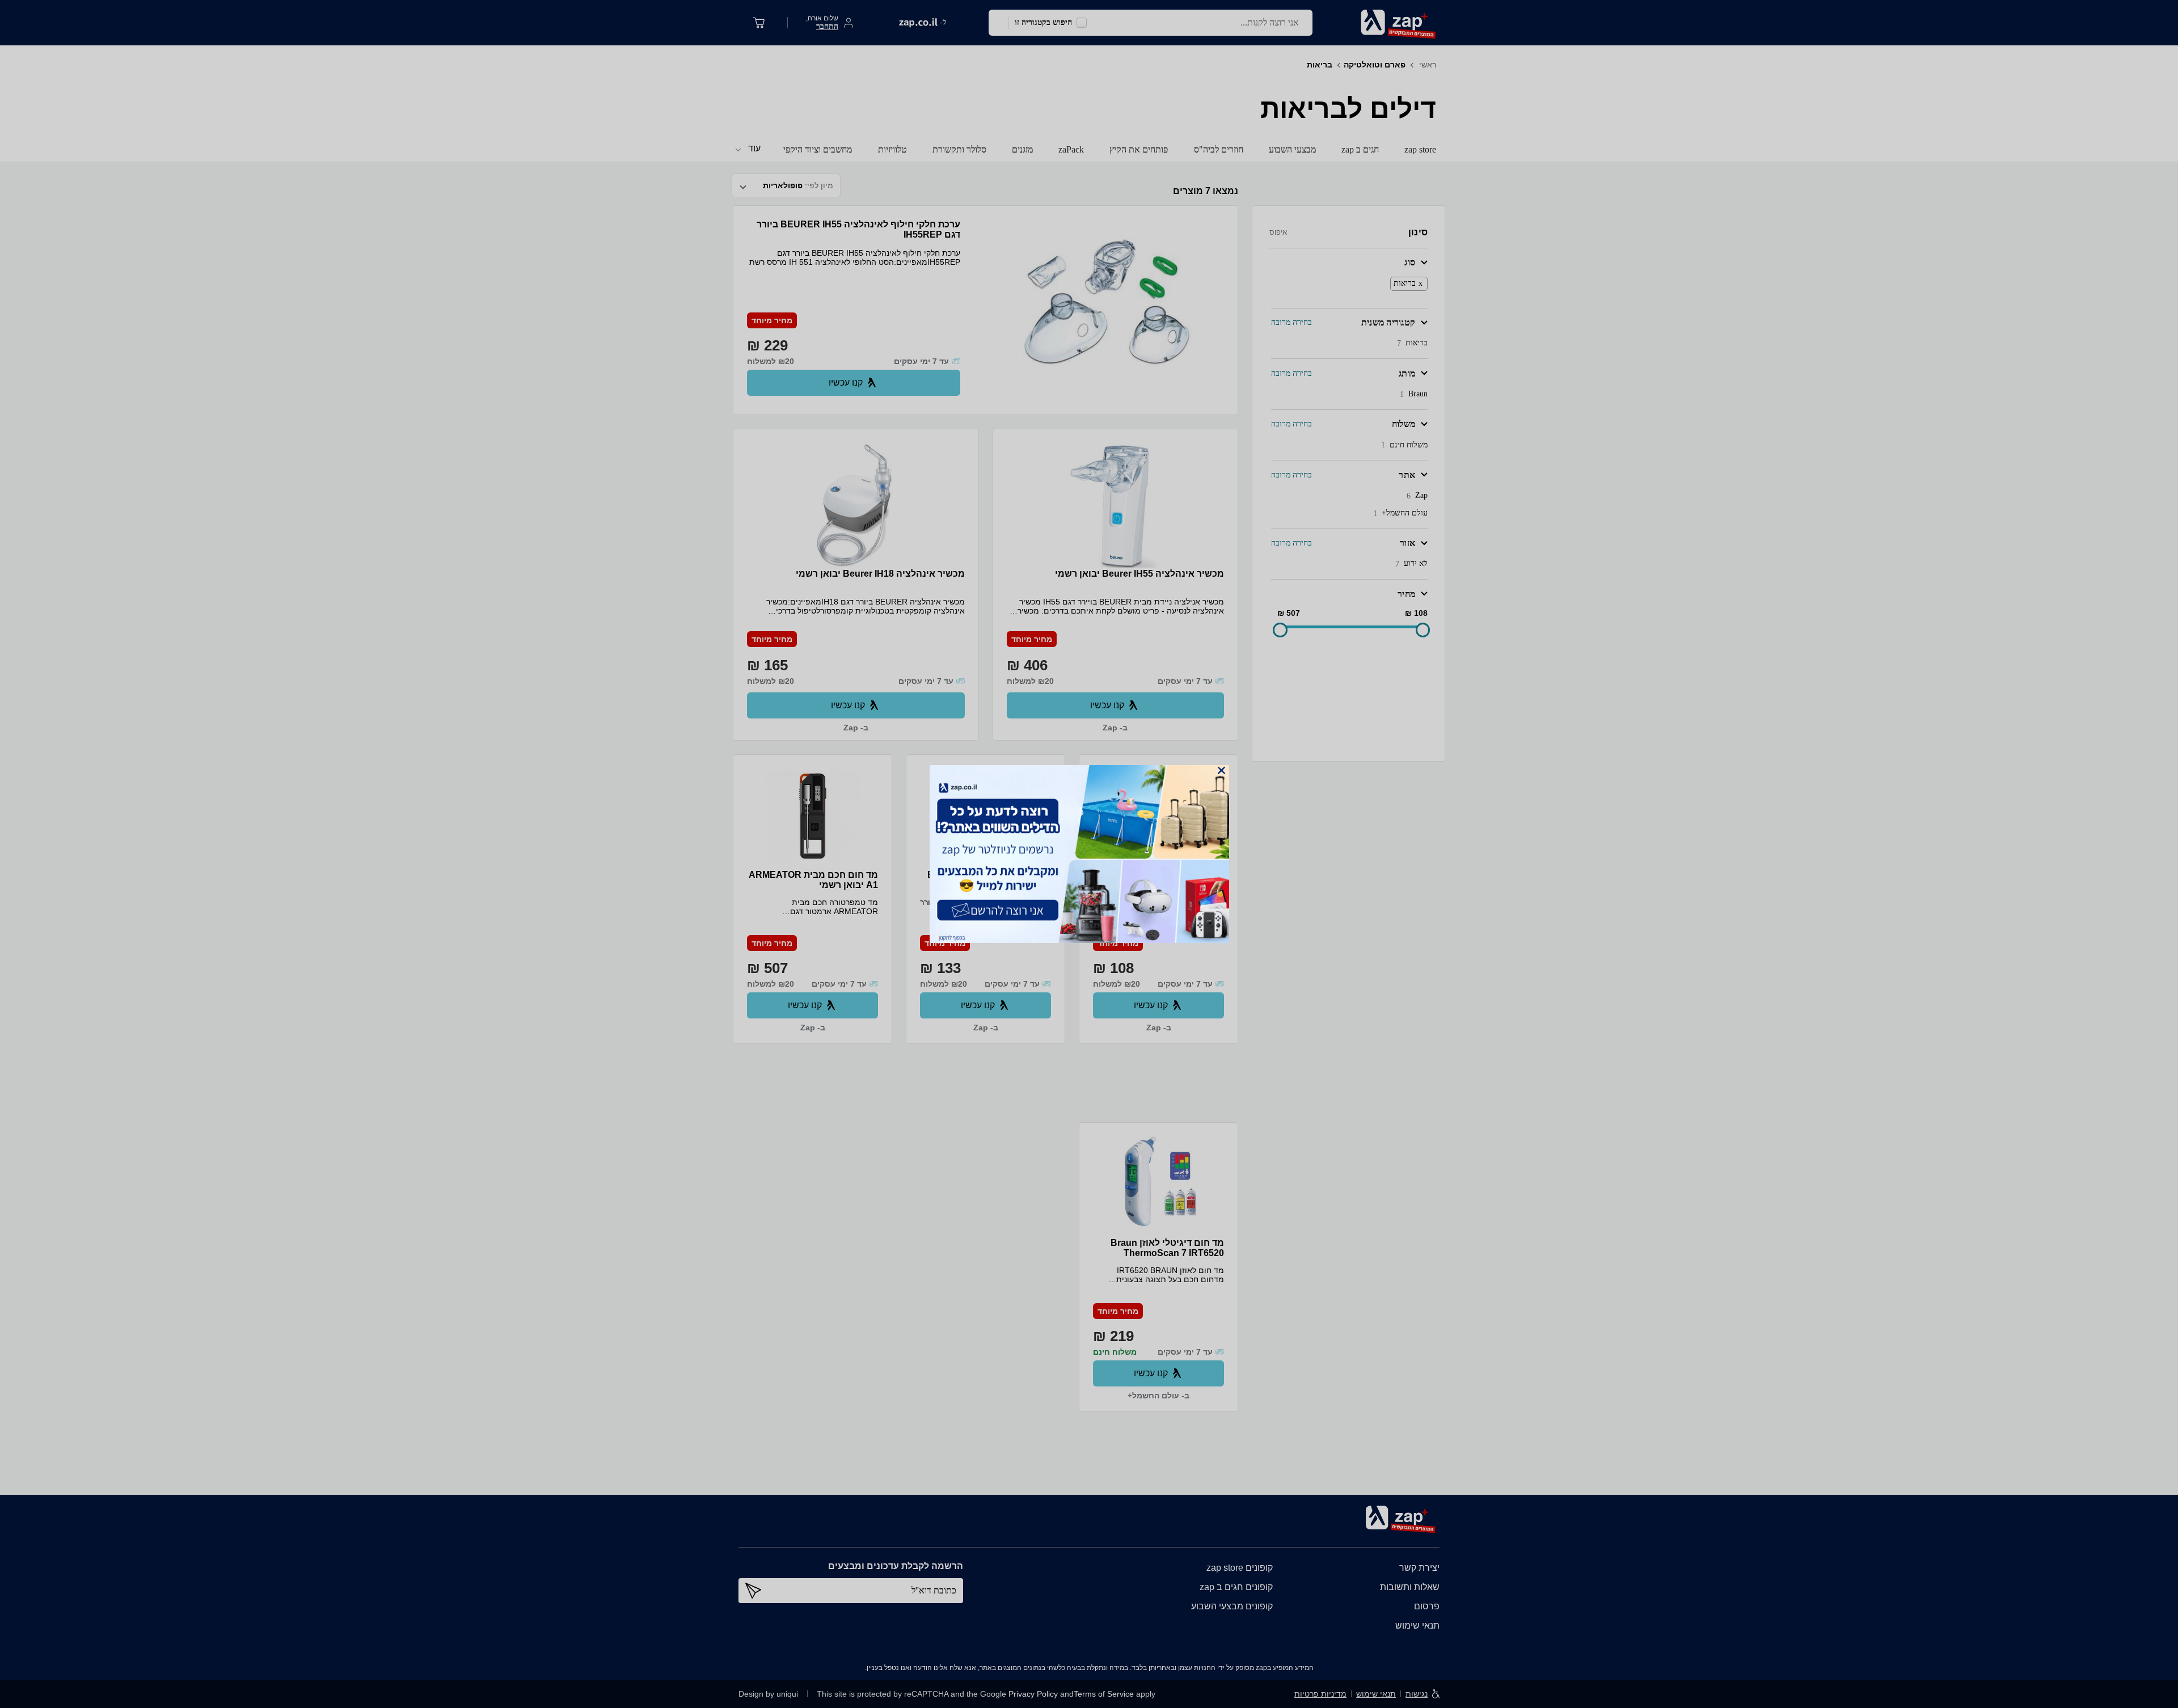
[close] (1221, 770)
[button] (1221, 770)
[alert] (1089, 854)
